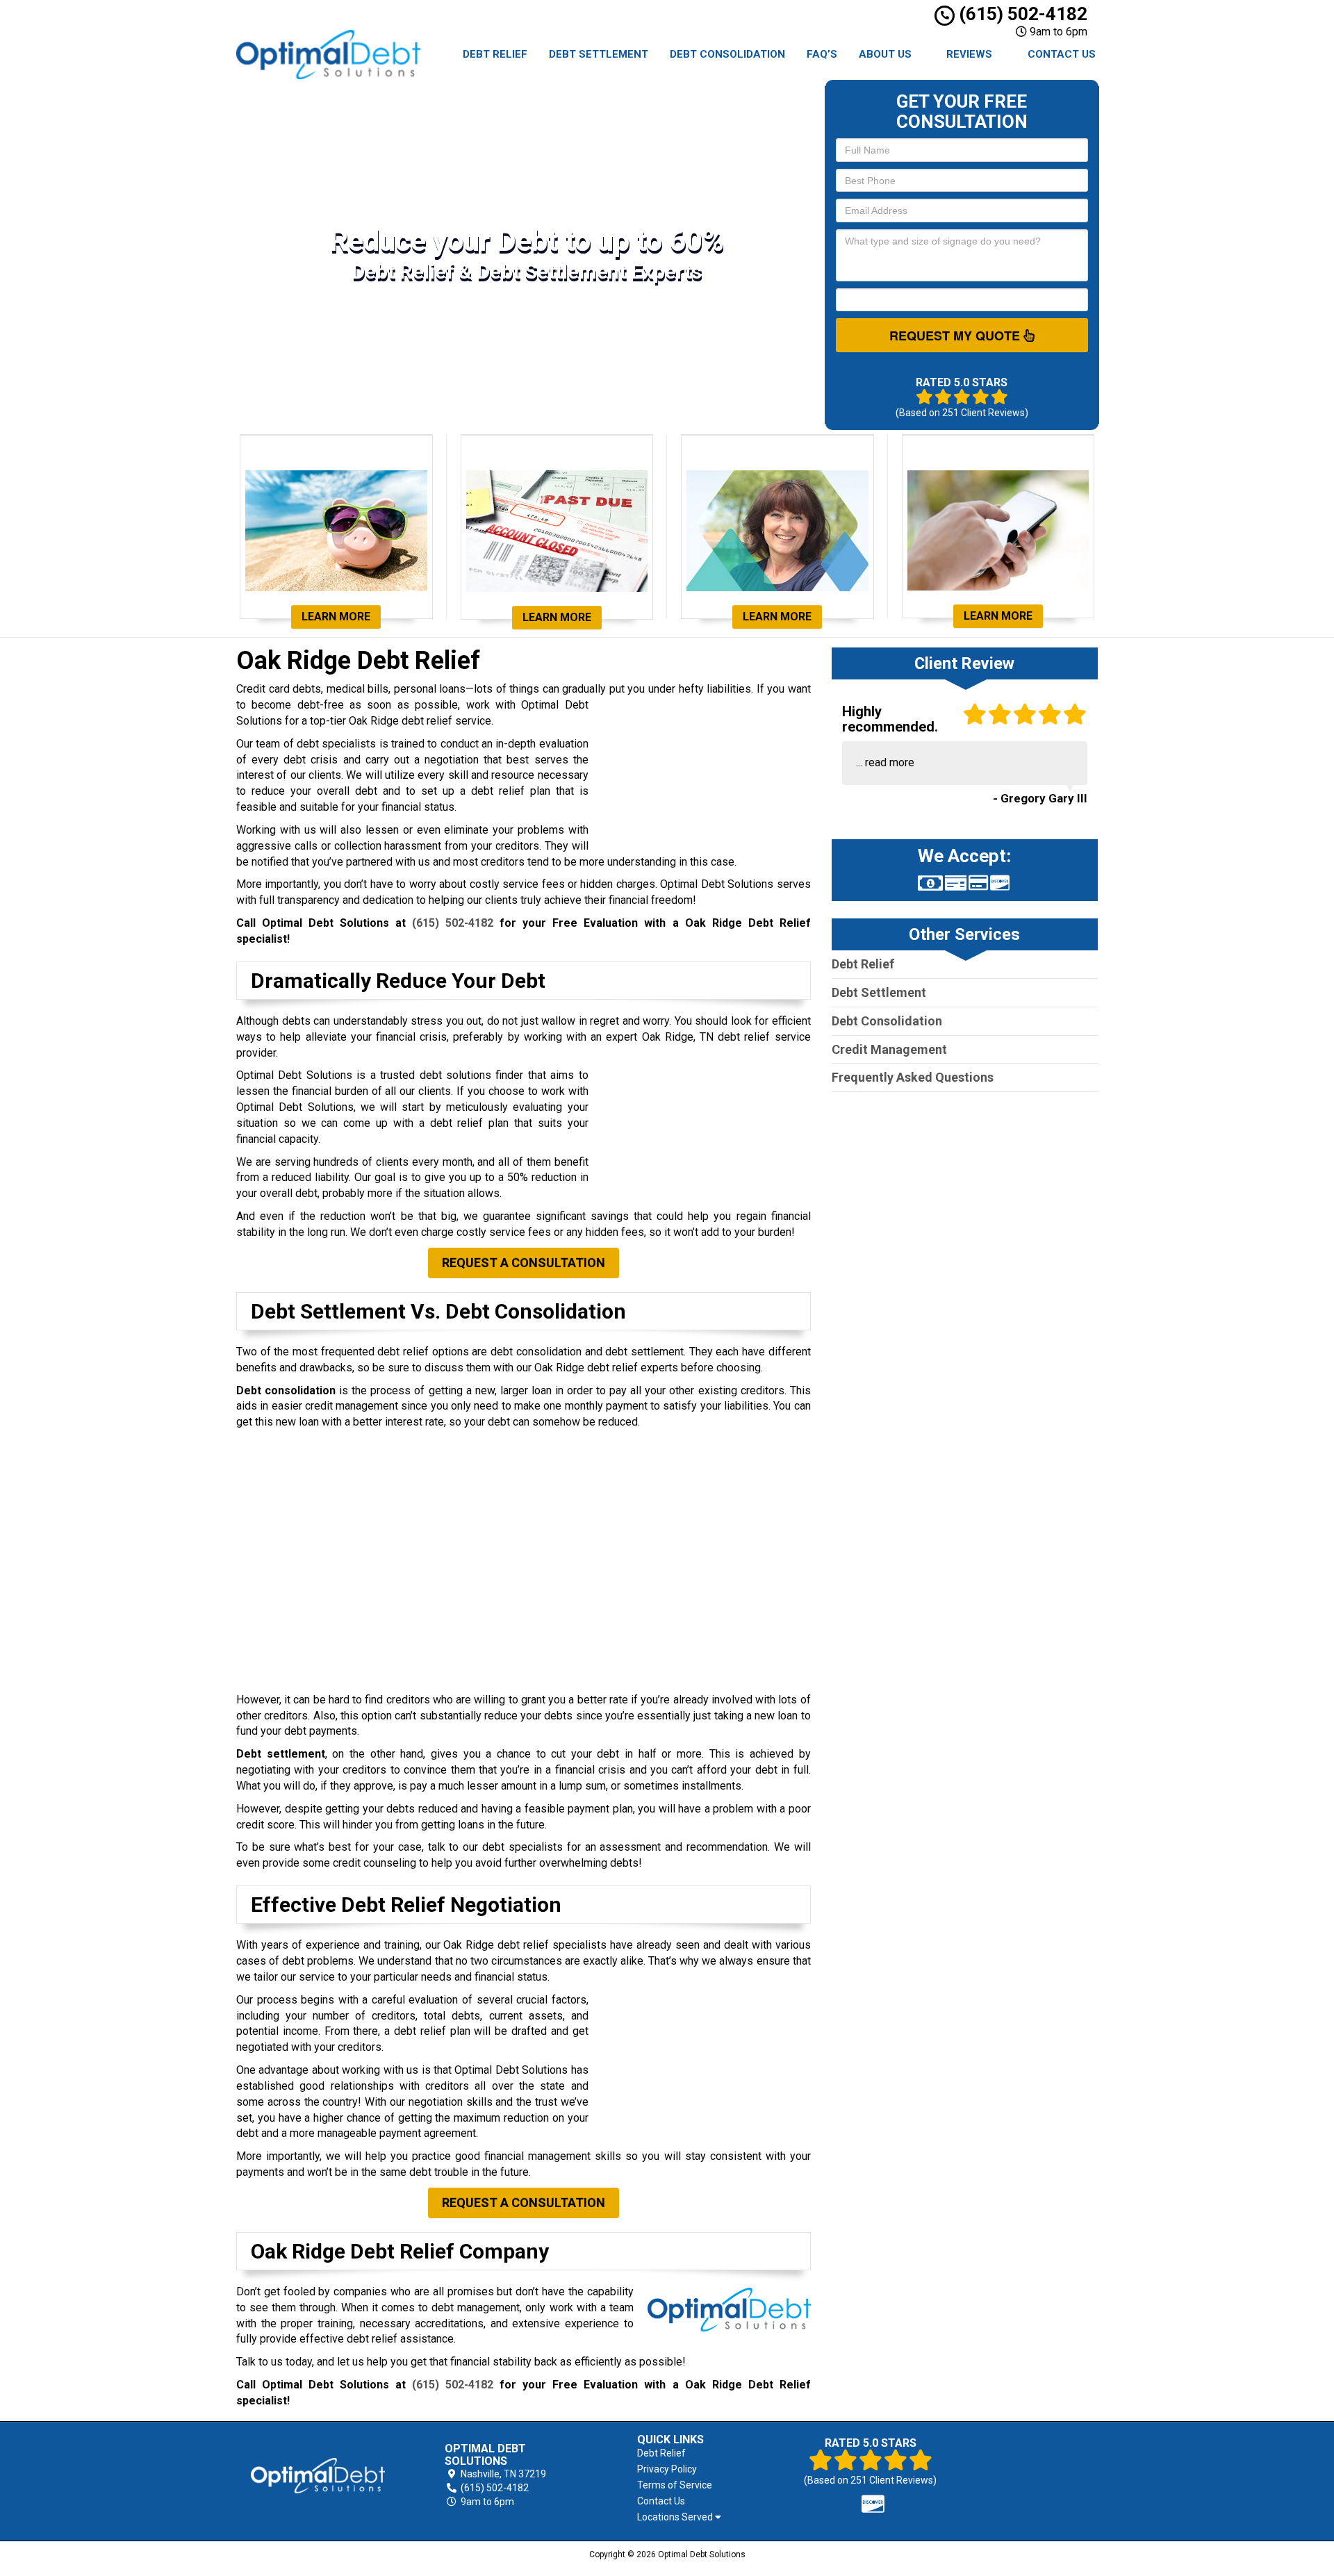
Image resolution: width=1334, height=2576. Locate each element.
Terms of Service (675, 2485)
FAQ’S (822, 54)
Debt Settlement (599, 54)
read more (890, 762)
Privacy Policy (667, 2469)
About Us (885, 54)
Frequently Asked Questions (913, 1077)
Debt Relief (495, 54)
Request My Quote (956, 336)
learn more (336, 617)
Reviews (969, 54)
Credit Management (889, 1049)
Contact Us (1062, 54)
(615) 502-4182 (1021, 14)
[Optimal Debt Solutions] (318, 2476)
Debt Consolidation (727, 54)
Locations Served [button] (676, 2517)
